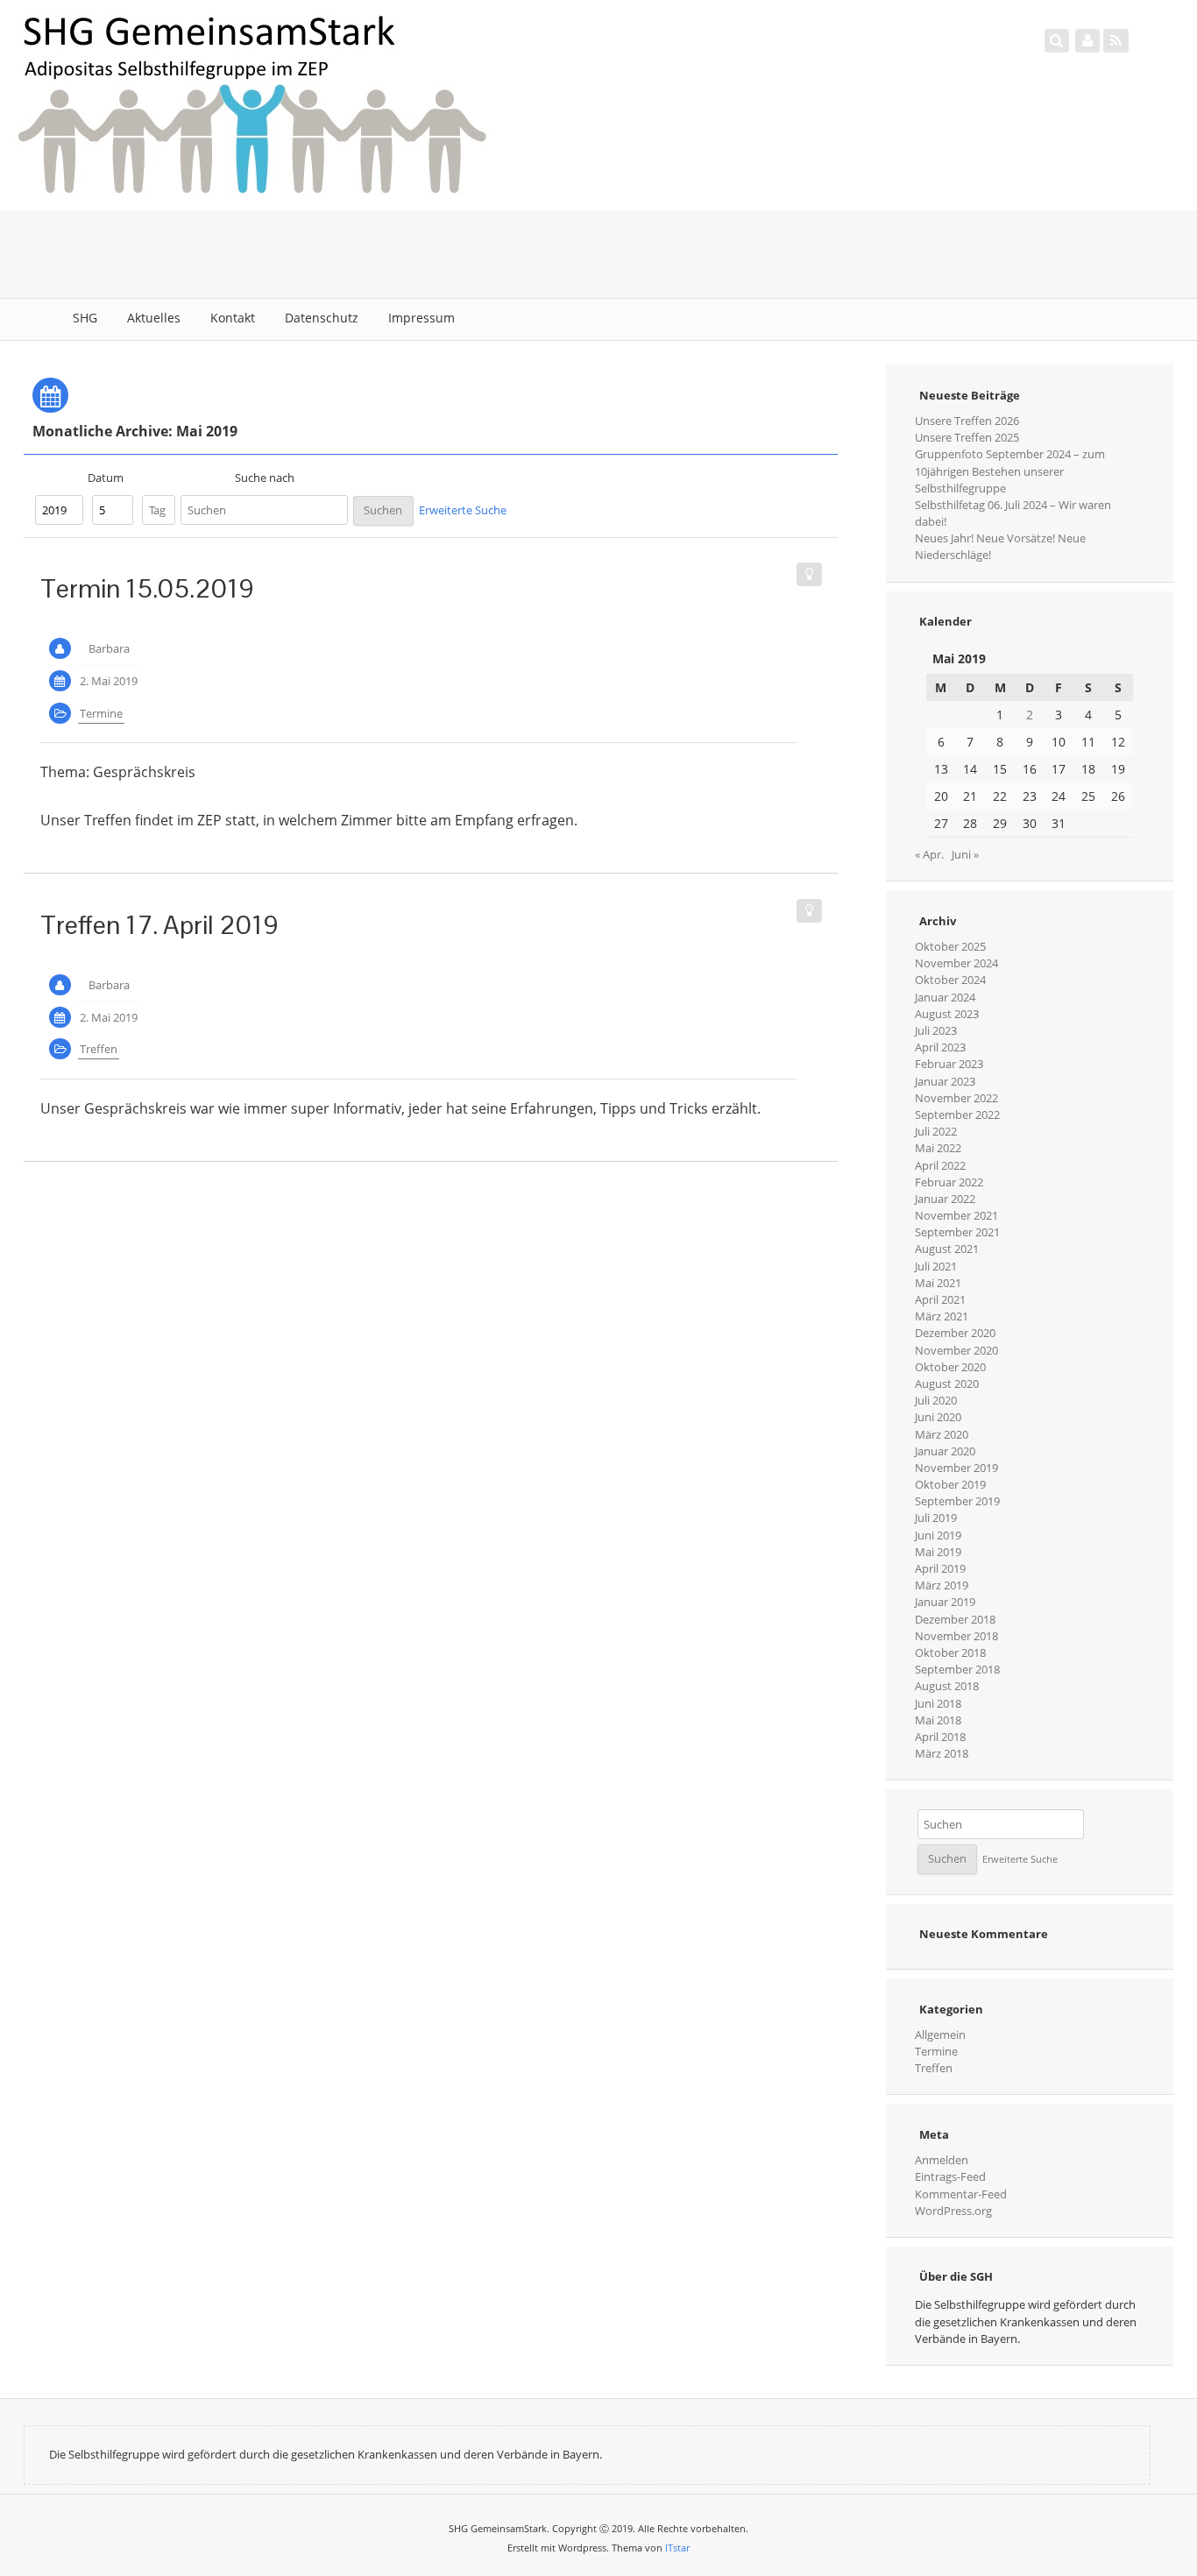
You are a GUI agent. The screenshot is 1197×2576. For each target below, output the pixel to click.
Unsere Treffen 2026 (967, 421)
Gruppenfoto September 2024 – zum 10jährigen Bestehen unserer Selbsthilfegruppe (1010, 471)
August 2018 (947, 1686)
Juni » (965, 854)
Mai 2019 (938, 1552)
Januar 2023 (945, 1081)
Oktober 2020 (950, 1367)
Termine (101, 713)
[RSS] (1116, 40)
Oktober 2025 (950, 946)
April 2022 (940, 1165)
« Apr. (929, 854)
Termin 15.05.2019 (147, 588)
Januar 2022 (945, 1199)
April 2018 (940, 1737)
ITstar (677, 2548)
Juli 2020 (936, 1400)
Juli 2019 (936, 1518)
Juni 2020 (938, 1417)
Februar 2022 (949, 1182)
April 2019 (940, 1568)
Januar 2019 (945, 1602)
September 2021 (957, 1232)
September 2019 (957, 1501)
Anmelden (942, 2160)
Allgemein (940, 2035)
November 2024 (956, 963)
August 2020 (947, 1384)
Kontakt (233, 318)
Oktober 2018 (950, 1652)
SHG (85, 318)
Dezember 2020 (955, 1333)
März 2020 (942, 1434)
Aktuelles (154, 318)
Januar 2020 (945, 1451)
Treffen (99, 1049)
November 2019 (956, 1468)
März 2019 (942, 1585)
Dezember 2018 (955, 1619)
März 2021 (942, 1316)
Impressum (421, 318)
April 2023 (940, 1047)
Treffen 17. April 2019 (159, 925)
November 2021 (956, 1215)
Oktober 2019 (950, 1484)
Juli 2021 (936, 1266)
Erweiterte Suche (463, 510)
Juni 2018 (938, 1703)
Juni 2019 (938, 1535)
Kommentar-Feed (961, 2194)
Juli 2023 (936, 1030)
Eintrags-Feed (950, 2176)
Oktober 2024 (950, 980)
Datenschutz (322, 318)
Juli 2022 (936, 1131)
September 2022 (957, 1115)
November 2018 (956, 1636)
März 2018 (942, 1753)
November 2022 (956, 1098)
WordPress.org (953, 2211)
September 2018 (957, 1669)
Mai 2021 (938, 1283)
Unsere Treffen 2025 (967, 437)
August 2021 (947, 1249)
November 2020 (956, 1350)
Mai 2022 (938, 1148)
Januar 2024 (945, 997)
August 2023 (947, 1014)
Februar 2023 (949, 1064)
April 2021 (940, 1299)
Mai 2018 (938, 1720)
